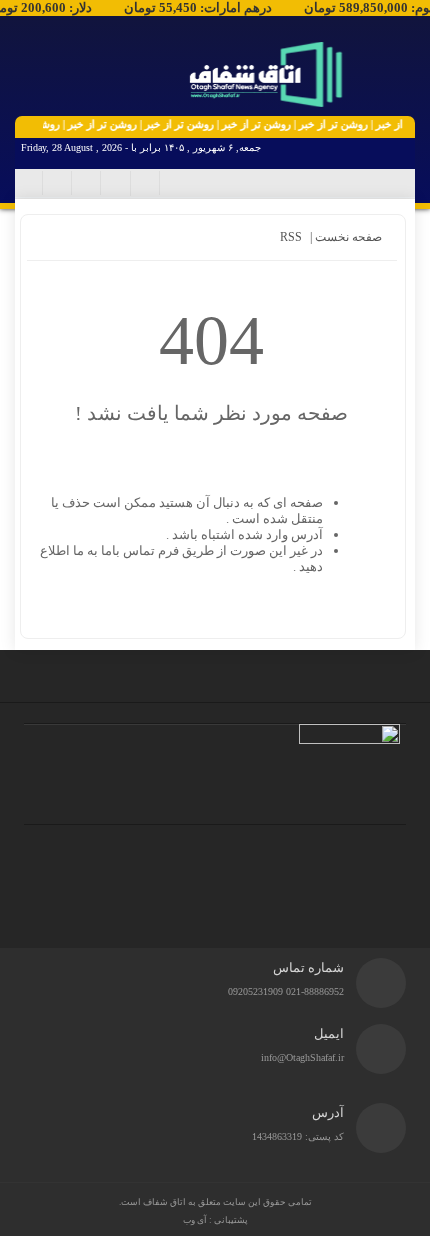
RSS (291, 237)
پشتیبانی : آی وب (215, 1220)
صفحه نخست (347, 237)
